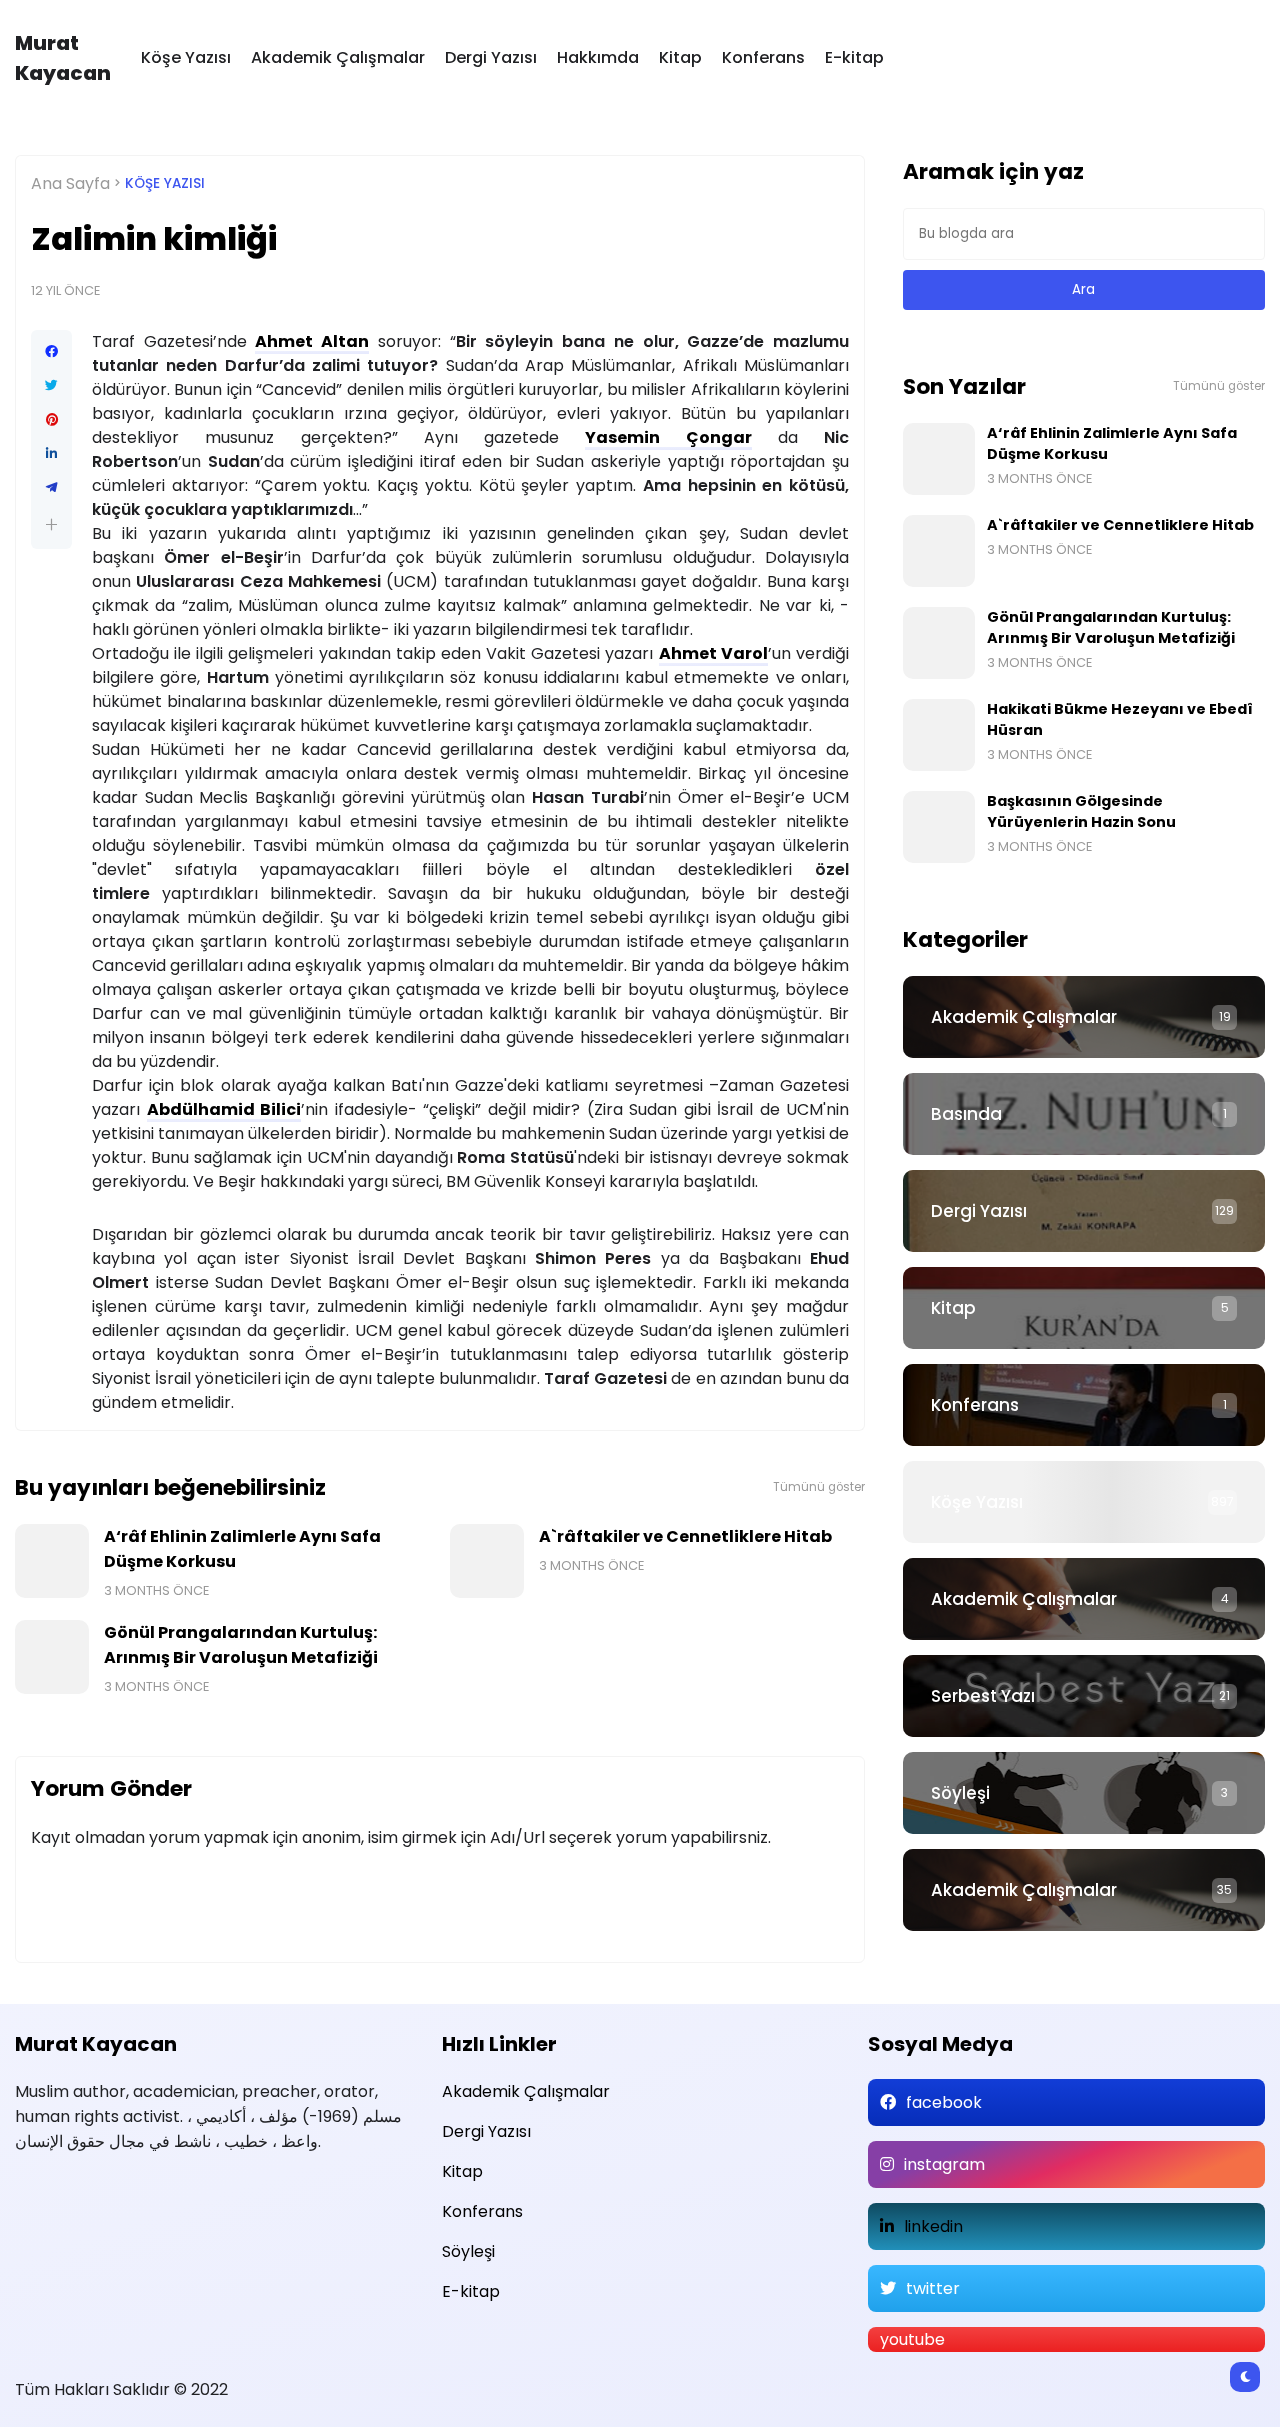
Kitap (680, 57)
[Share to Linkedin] (51, 454)
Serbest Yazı (983, 1696)
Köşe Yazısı (186, 57)
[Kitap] (1084, 1308)
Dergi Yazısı (491, 57)
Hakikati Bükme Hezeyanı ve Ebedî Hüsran (1120, 719)
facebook (944, 2102)
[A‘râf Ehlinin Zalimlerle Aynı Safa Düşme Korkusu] (52, 1561)
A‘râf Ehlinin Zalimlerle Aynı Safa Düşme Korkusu (242, 1549)
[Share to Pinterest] (51, 420)
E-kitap (854, 57)
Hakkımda (598, 57)
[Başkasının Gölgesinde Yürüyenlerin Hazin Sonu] (939, 827)
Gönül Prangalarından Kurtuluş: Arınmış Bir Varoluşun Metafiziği (241, 1645)
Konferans (763, 57)
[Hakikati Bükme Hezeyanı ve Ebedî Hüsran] (939, 735)
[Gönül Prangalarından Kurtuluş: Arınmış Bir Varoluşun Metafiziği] (52, 1657)
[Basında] (1084, 1114)
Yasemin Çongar (668, 437)
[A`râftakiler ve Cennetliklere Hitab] (487, 1561)
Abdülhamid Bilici (224, 1109)
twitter (933, 2288)
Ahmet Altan (312, 341)
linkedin (933, 2226)
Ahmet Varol (713, 653)
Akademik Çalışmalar (338, 57)
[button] (51, 524)
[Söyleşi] (1084, 1793)
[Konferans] (1084, 1405)
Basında (966, 1114)
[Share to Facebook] (51, 352)
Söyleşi (960, 1793)
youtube (912, 2339)
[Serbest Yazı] (1084, 1696)
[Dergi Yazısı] (1084, 1211)
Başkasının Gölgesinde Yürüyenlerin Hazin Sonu (1081, 811)
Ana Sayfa (70, 183)
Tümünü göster (819, 1487)
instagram (944, 2164)
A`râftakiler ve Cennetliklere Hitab (685, 1536)
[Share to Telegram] (51, 488)
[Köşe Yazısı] (1084, 1502)
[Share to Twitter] (51, 386)
